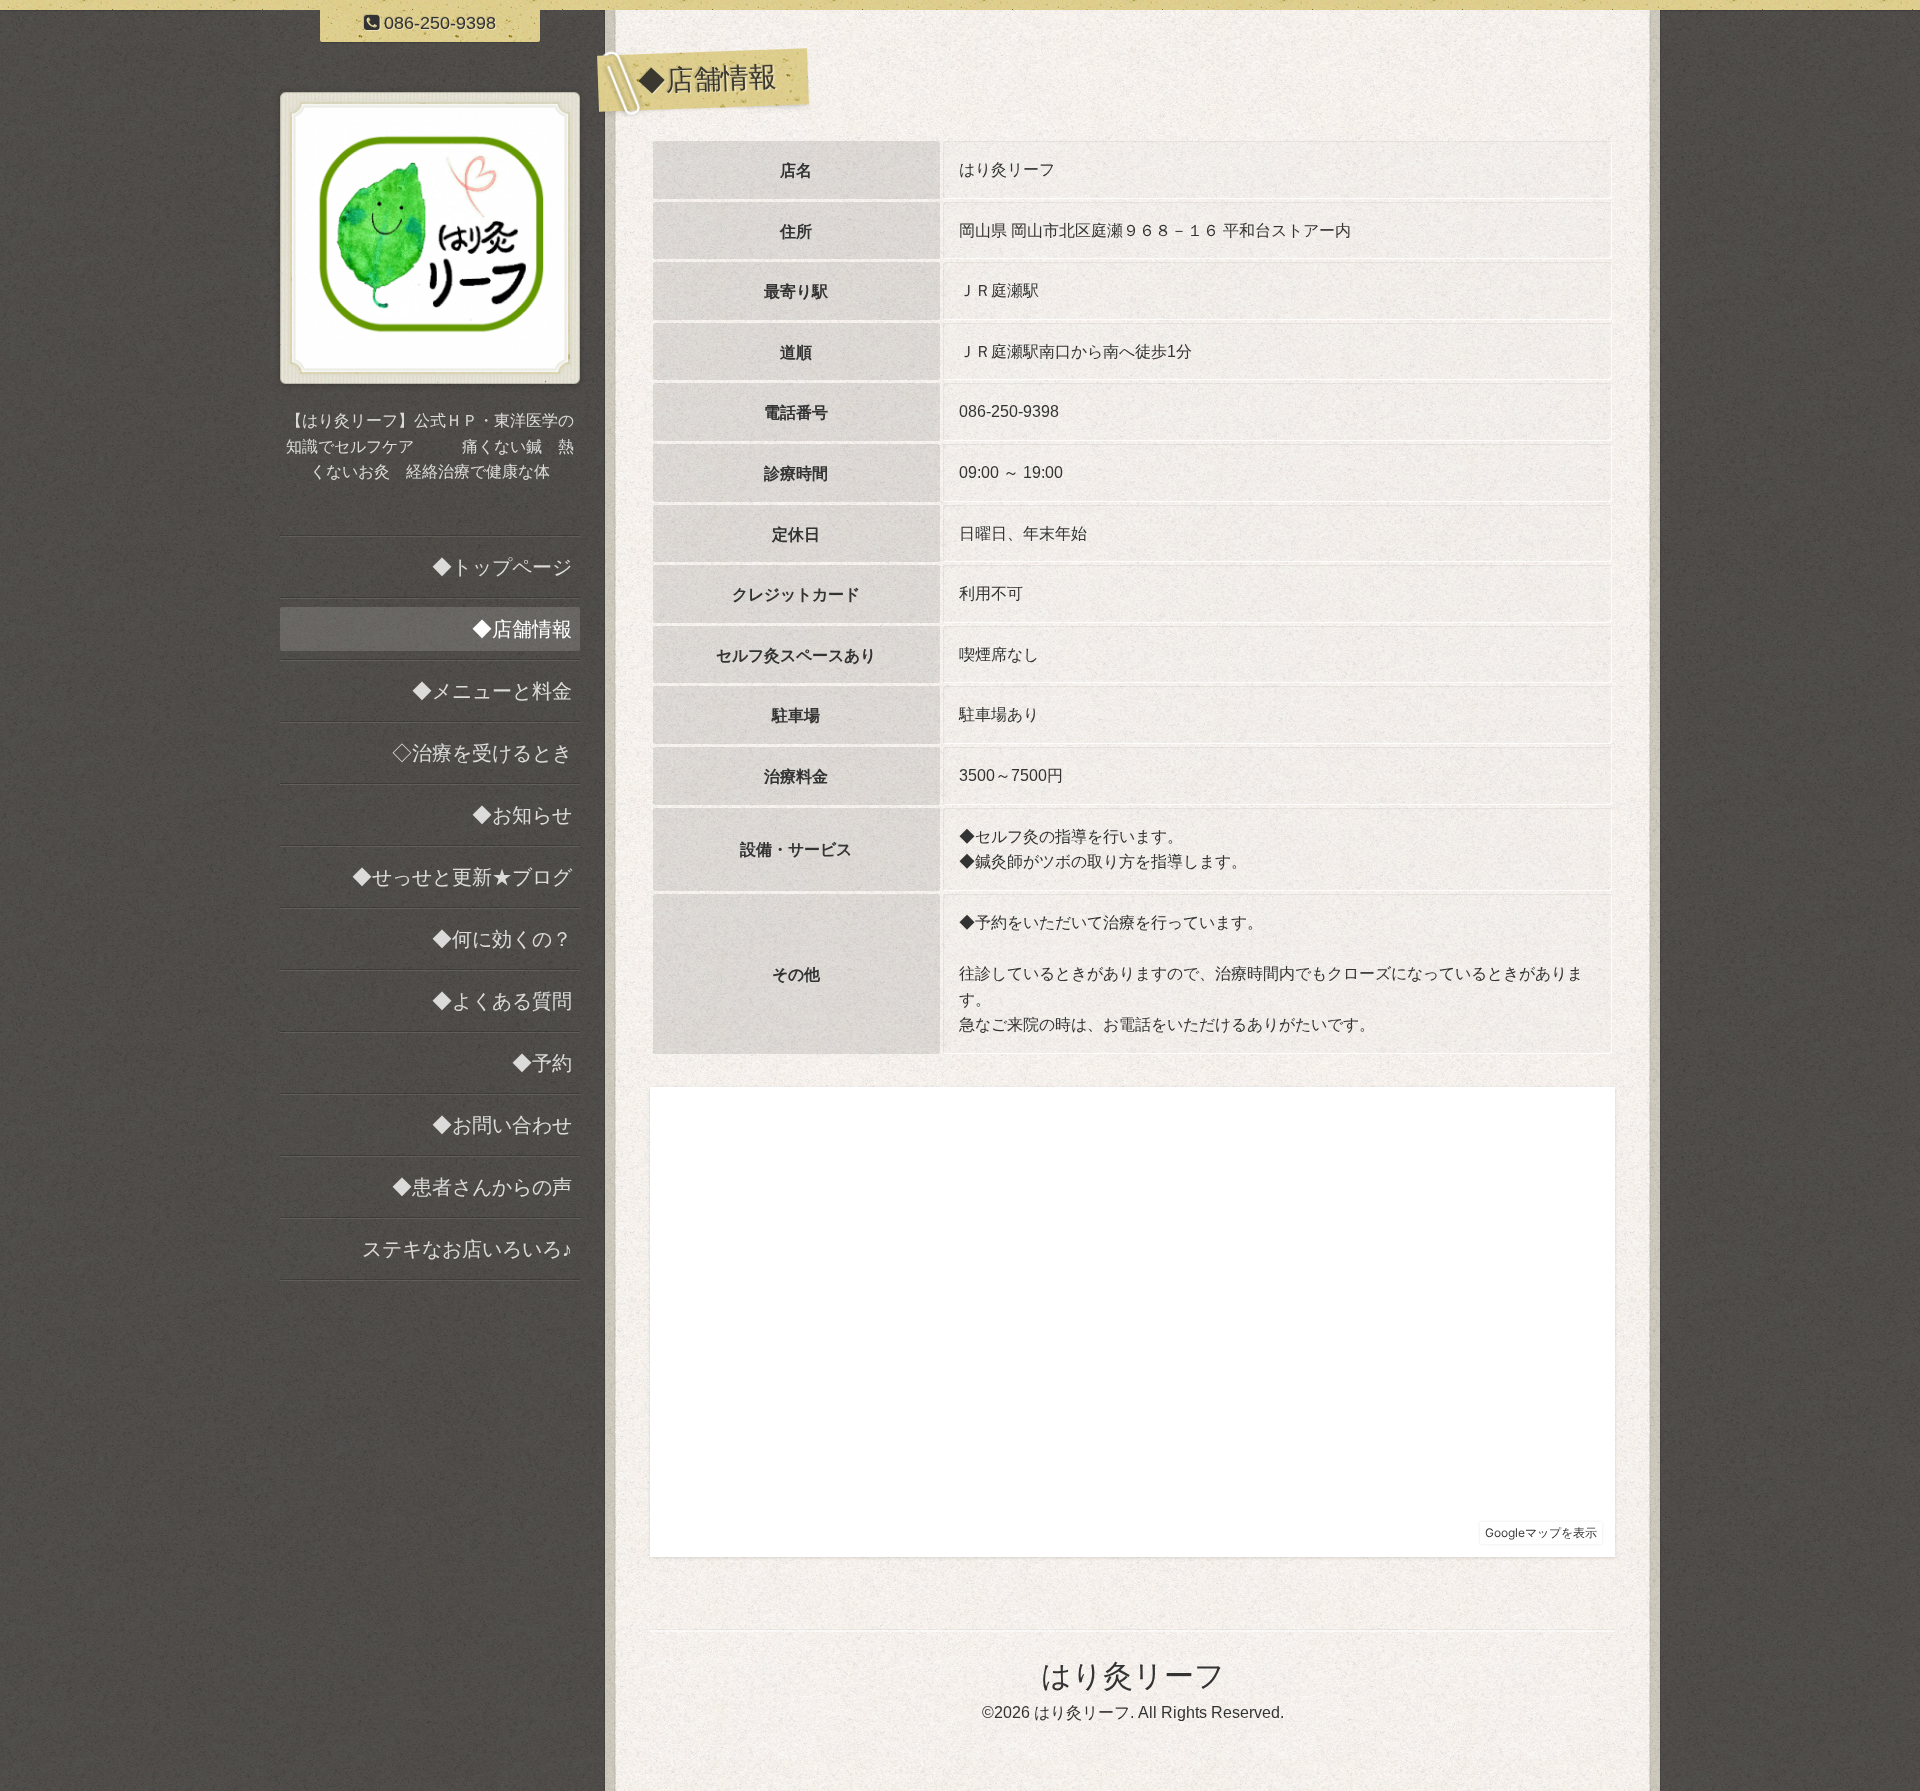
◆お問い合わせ (502, 1125)
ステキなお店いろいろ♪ (467, 1249)
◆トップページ (502, 567)
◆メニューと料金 (492, 691)
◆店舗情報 (522, 629)
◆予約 (542, 1063)
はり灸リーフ (1133, 1675)
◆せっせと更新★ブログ (462, 877)
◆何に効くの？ (502, 939)
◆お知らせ (522, 815)
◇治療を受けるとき (482, 753)
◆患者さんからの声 (482, 1187)
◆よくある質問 (502, 1001)
